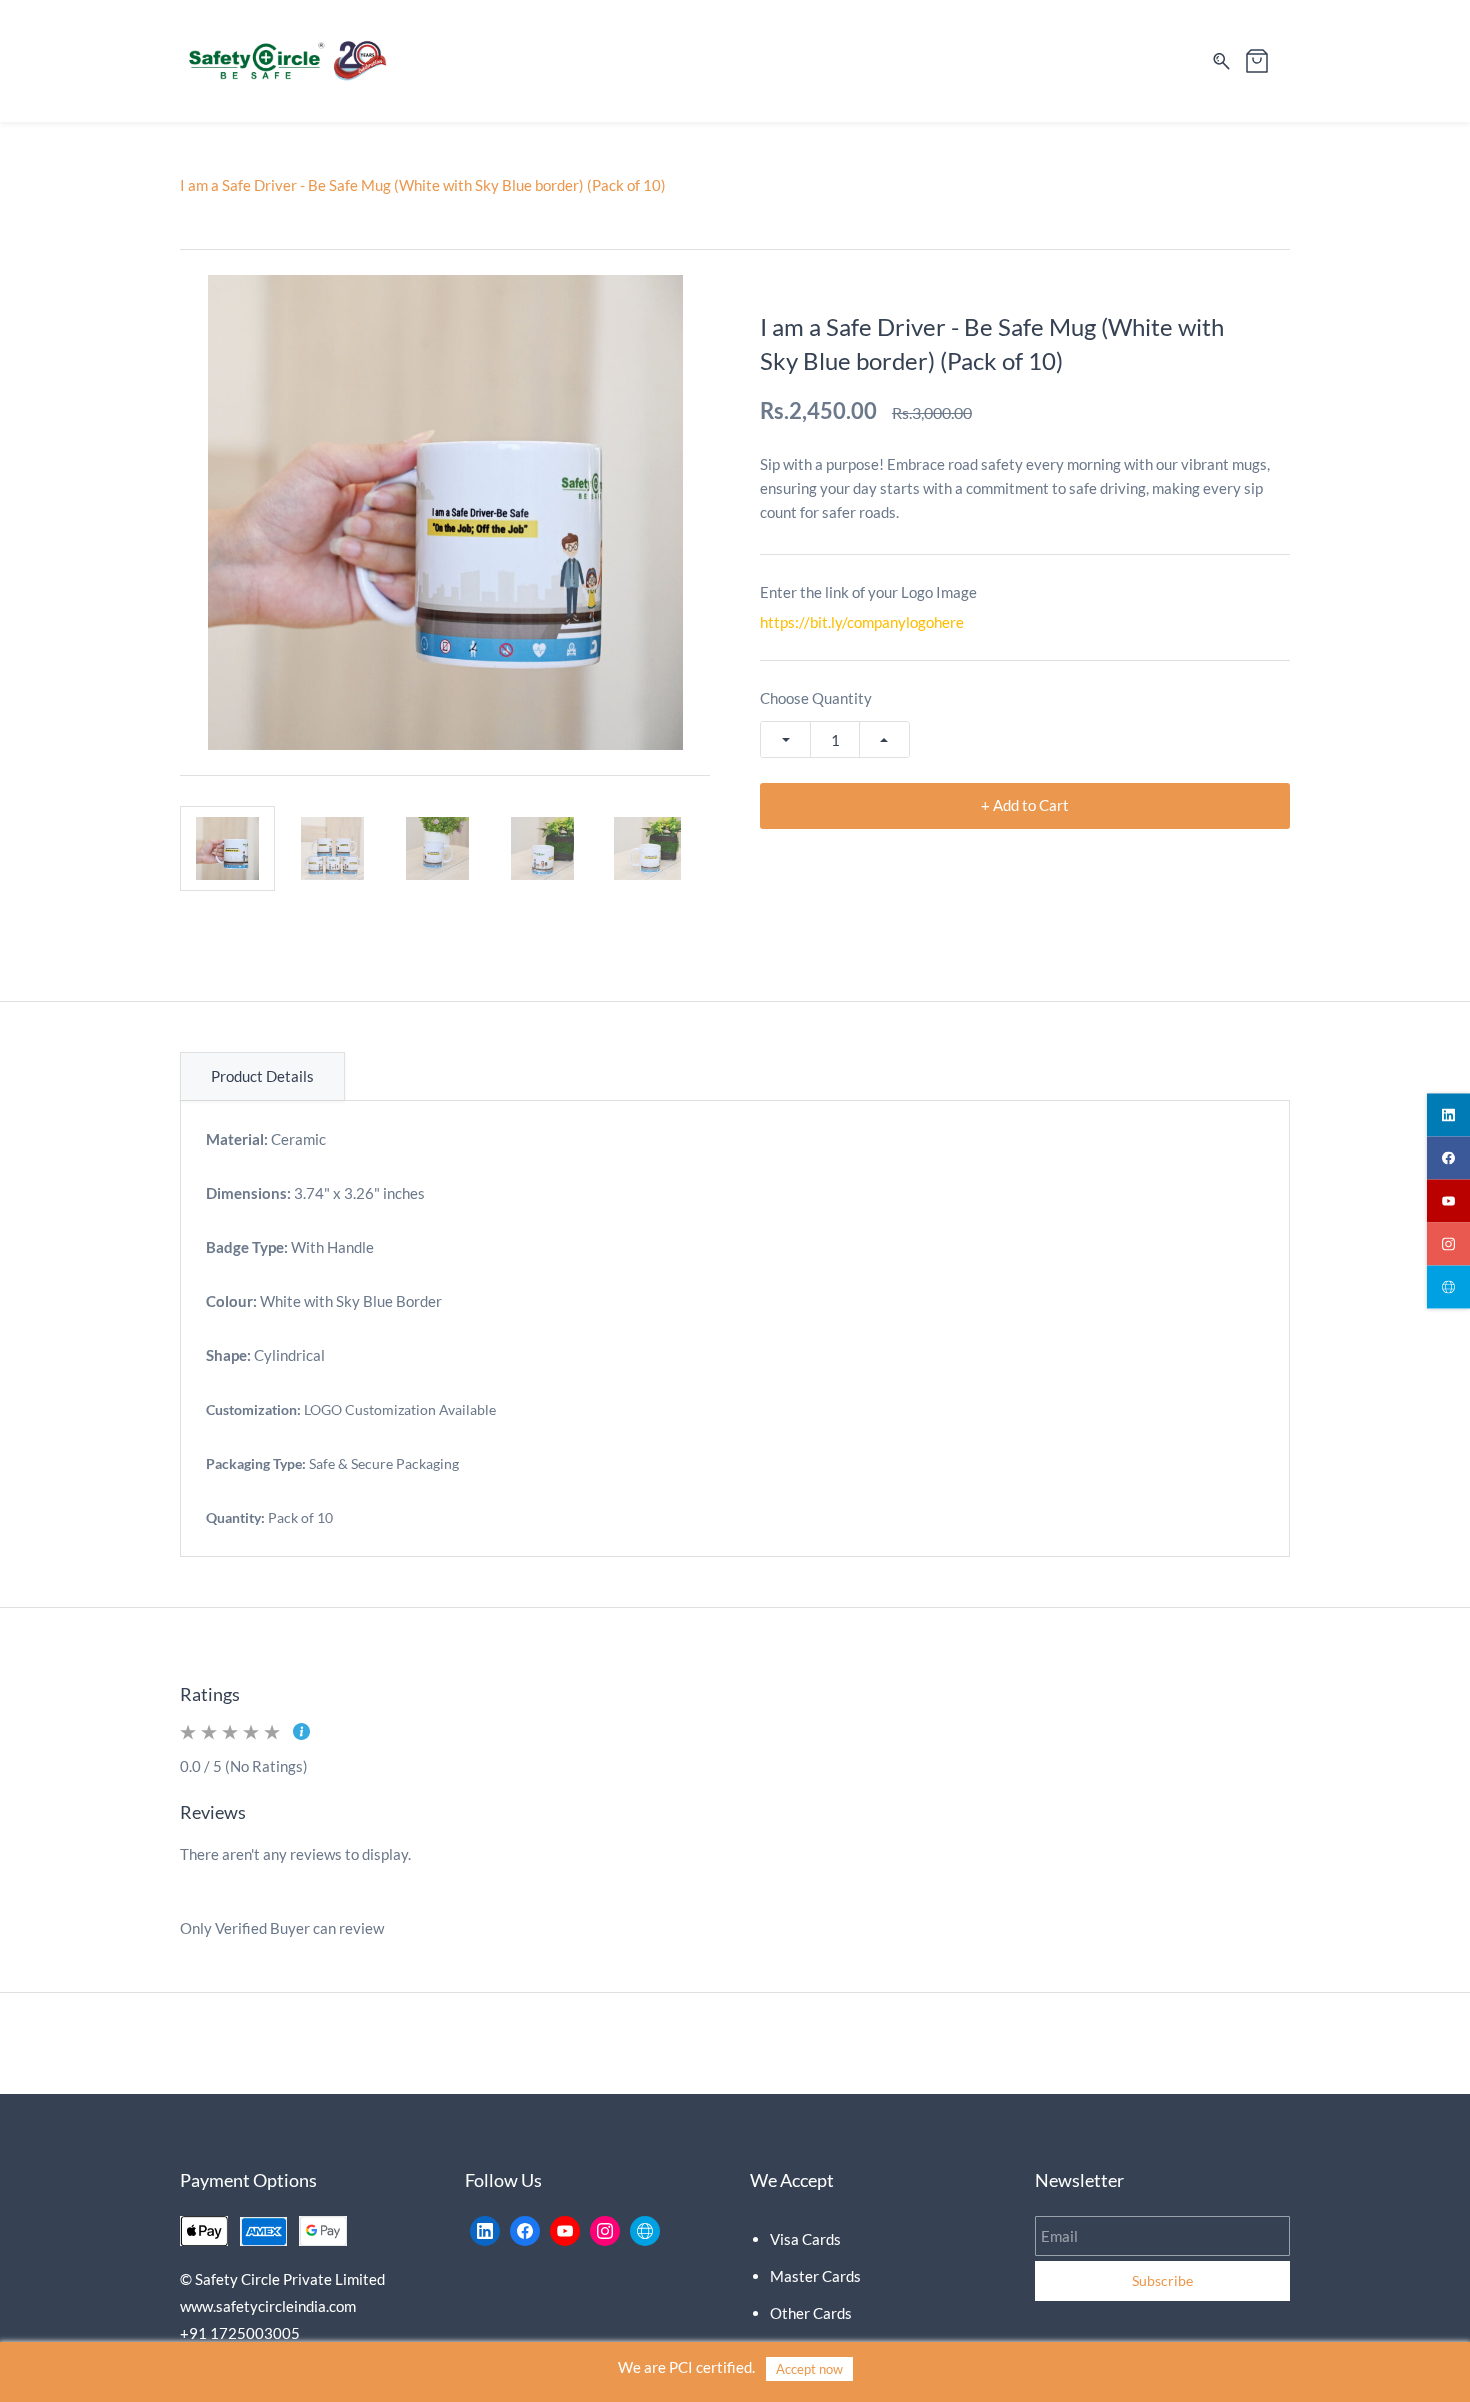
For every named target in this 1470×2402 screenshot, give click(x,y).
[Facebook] (525, 2231)
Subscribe (1162, 2280)
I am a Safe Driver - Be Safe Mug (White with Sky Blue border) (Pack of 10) (423, 185)
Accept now (809, 2369)
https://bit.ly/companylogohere (862, 622)
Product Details (262, 1076)
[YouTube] (565, 2231)
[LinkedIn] (485, 2231)
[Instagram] (605, 2231)
